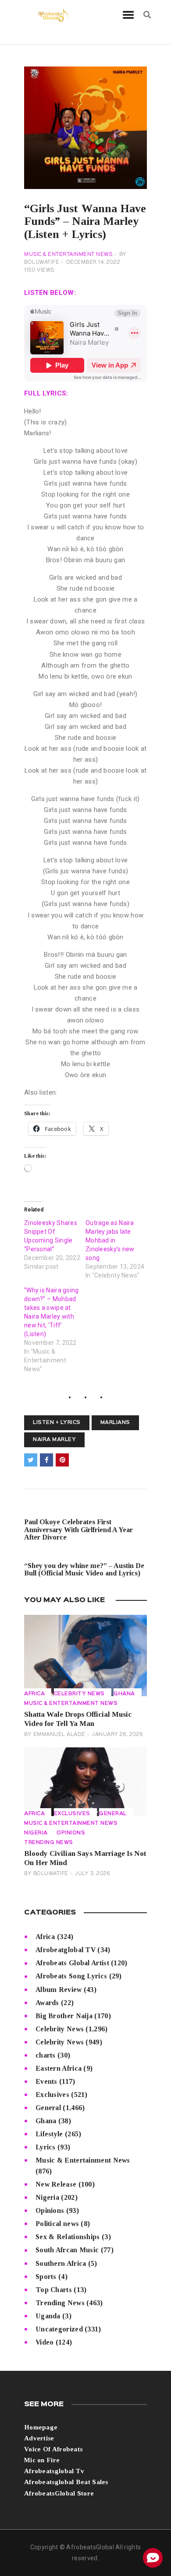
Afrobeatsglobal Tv (54, 2471)
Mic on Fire (42, 2460)
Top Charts (54, 2290)
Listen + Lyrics (57, 1423)
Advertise (39, 2438)
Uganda (48, 2316)
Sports (46, 2277)
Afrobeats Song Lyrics (71, 1976)
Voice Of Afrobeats (53, 2449)
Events (46, 2081)
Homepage (41, 2427)
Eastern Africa (59, 2068)
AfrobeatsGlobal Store (59, 2493)
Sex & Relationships (68, 2237)
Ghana (124, 1694)
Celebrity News (79, 1694)
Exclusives (72, 1814)
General (113, 1814)
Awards (47, 2003)
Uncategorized (59, 2329)
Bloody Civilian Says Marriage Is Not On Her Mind (85, 1858)
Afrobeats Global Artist (72, 1963)
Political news (57, 2224)
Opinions (71, 1833)
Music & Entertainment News (68, 255)
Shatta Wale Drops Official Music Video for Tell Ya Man (78, 1719)
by (55, 1735)
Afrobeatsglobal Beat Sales (66, 2482)
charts (46, 2055)
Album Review (59, 1990)
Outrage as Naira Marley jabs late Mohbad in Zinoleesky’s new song (110, 1240)
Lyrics (46, 2147)
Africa (34, 1694)
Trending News (49, 1843)
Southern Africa (61, 2263)
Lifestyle (49, 2134)
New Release (56, 2184)
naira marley (54, 1440)
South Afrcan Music (67, 2250)
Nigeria (36, 1833)
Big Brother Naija (64, 2016)
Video (45, 2342)
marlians (115, 1423)
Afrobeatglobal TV (66, 1950)
